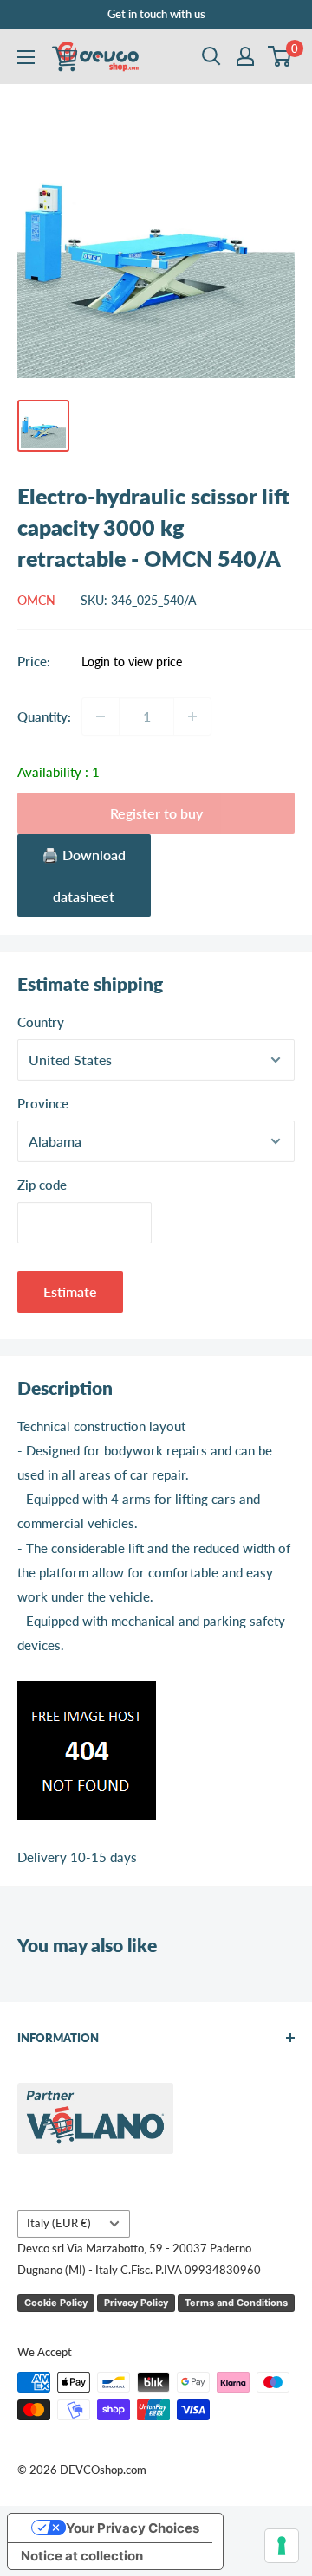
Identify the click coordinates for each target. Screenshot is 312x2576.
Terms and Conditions (236, 2303)
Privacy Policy (136, 2303)
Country (41, 1022)
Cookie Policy (56, 2303)
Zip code (42, 1185)
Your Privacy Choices (133, 2528)
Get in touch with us (156, 14)
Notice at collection (82, 2556)
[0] (280, 56)
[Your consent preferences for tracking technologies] (282, 2546)
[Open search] (211, 56)
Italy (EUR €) (59, 2223)
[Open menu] (26, 57)
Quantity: (44, 716)
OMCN (36, 600)
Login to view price (132, 662)
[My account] (245, 56)
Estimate (70, 1291)
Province (43, 1103)
